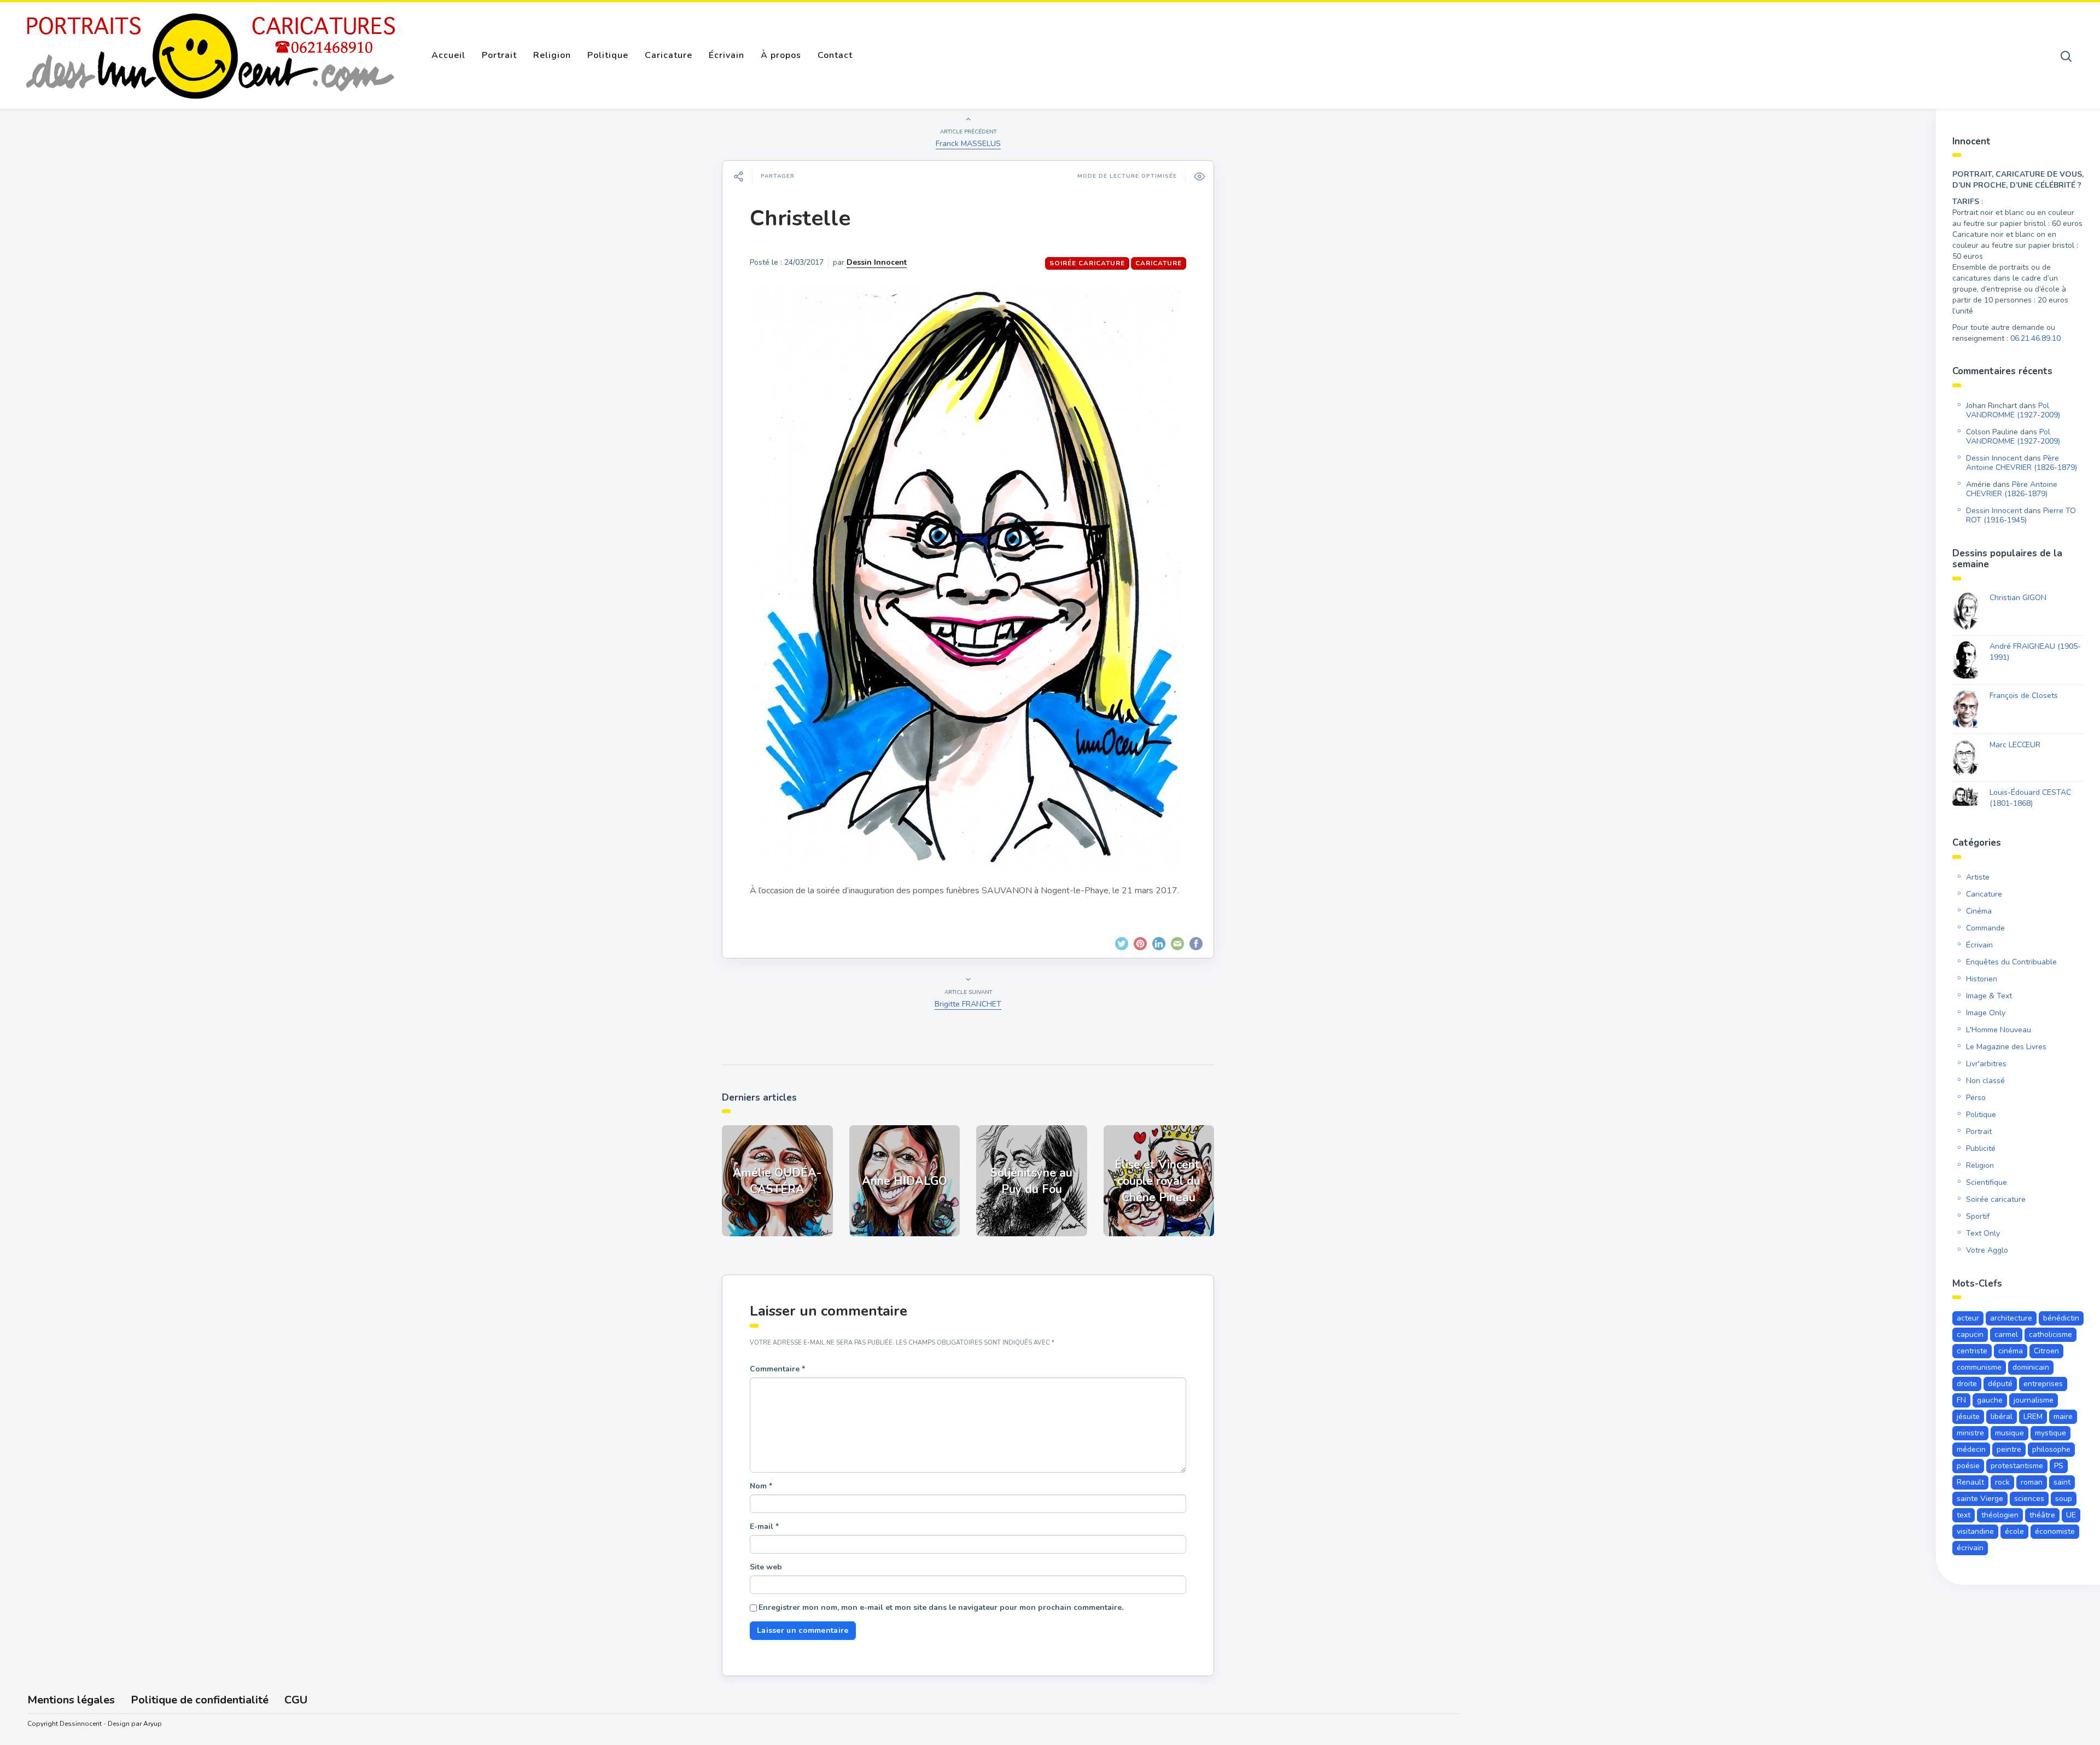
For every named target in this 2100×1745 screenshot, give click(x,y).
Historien (1982, 979)
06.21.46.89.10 (2035, 338)
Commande (1985, 928)
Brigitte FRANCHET (968, 1004)
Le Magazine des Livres (2006, 1047)
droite (1967, 1384)
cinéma (2011, 1351)
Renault (1970, 1482)
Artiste (1978, 877)
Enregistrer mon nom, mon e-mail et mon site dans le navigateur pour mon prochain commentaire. (941, 1607)
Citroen (2046, 1351)
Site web (766, 1567)
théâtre (2042, 1515)
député (2000, 1384)
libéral (2002, 1417)
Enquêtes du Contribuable (2011, 962)
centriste (1972, 1351)
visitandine (1975, 1531)
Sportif (1978, 1216)
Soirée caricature (1087, 263)
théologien (2000, 1515)
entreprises (2043, 1384)
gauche (1990, 1400)
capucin (1970, 1334)
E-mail (764, 1526)
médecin (1971, 1449)
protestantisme (2017, 1466)
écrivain (1970, 1548)
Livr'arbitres (1986, 1064)
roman (2032, 1482)
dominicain (2031, 1367)
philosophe (2051, 1449)
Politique (608, 55)
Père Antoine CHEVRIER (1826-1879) (2022, 463)
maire (2063, 1417)
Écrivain (727, 55)
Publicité (1981, 1148)
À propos (781, 55)
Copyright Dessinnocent (65, 1724)
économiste (2055, 1531)
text (1964, 1515)
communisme (1979, 1367)
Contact (835, 55)
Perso (1976, 1098)
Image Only (1986, 1013)
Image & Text (1989, 996)
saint (2062, 1482)
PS (2059, 1466)
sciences (2029, 1499)
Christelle (800, 218)
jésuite (1968, 1417)
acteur (1968, 1318)
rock (2002, 1482)
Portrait (499, 55)
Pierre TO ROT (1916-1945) (2021, 515)
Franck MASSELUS (968, 144)
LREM (2033, 1417)
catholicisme (2051, 1334)
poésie (1968, 1466)
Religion (552, 55)
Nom (761, 1486)
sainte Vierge (1980, 1499)
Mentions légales (71, 1700)
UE (2071, 1515)
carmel (2006, 1334)
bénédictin (2061, 1318)
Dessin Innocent (877, 262)
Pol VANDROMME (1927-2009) (2013, 410)
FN (1961, 1400)
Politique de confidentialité (200, 1700)
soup (2064, 1499)
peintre (2009, 1449)
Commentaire (777, 1369)
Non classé (1985, 1081)
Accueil (448, 55)
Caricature (669, 55)
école (2014, 1531)
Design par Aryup (135, 1724)
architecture (2011, 1318)
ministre (1970, 1433)
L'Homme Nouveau (1999, 1030)
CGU (296, 1700)
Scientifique (1987, 1182)
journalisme (2034, 1400)
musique (2009, 1433)
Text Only (1983, 1233)
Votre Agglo (1987, 1250)
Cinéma (1979, 911)
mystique (2051, 1433)
